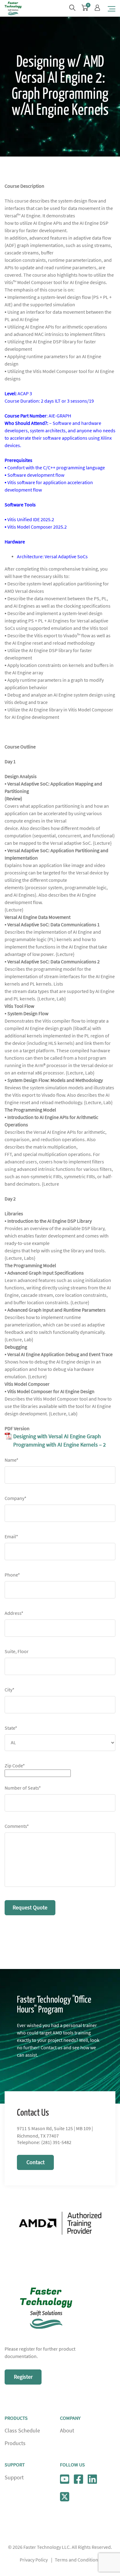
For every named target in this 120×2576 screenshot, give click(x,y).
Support (14, 2478)
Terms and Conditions (78, 2560)
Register (23, 2377)
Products (15, 2443)
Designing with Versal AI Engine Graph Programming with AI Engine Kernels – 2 (60, 1441)
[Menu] (112, 8)
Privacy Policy (34, 2560)
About (67, 2431)
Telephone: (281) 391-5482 (44, 2142)
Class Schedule (22, 2431)
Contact (36, 2162)
